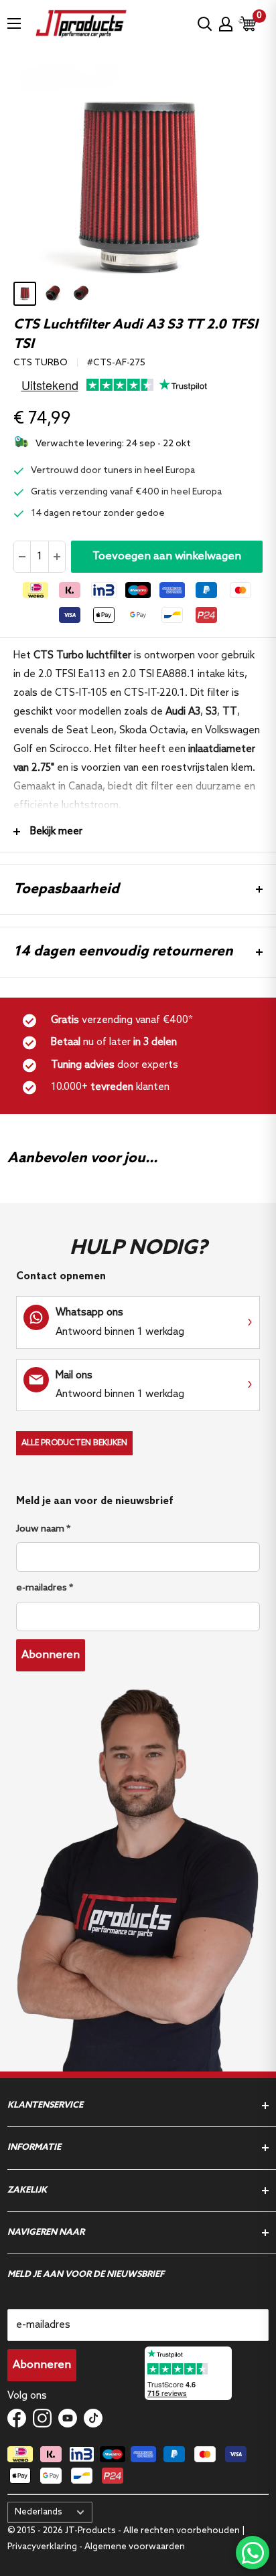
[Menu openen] (14, 23)
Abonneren (51, 1655)
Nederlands (39, 2512)
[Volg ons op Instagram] (42, 2418)
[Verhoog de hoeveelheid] (57, 557)
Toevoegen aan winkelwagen (167, 556)
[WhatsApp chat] (253, 2553)
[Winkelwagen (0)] (248, 24)
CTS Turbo (41, 363)
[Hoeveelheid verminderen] (22, 557)
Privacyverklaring (43, 2547)
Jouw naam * (43, 1529)
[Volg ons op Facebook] (17, 2418)
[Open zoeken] (205, 24)
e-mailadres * (45, 1588)
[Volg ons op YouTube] (68, 2418)
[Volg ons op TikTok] (93, 2418)
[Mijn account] (226, 24)
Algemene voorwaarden (135, 2547)
